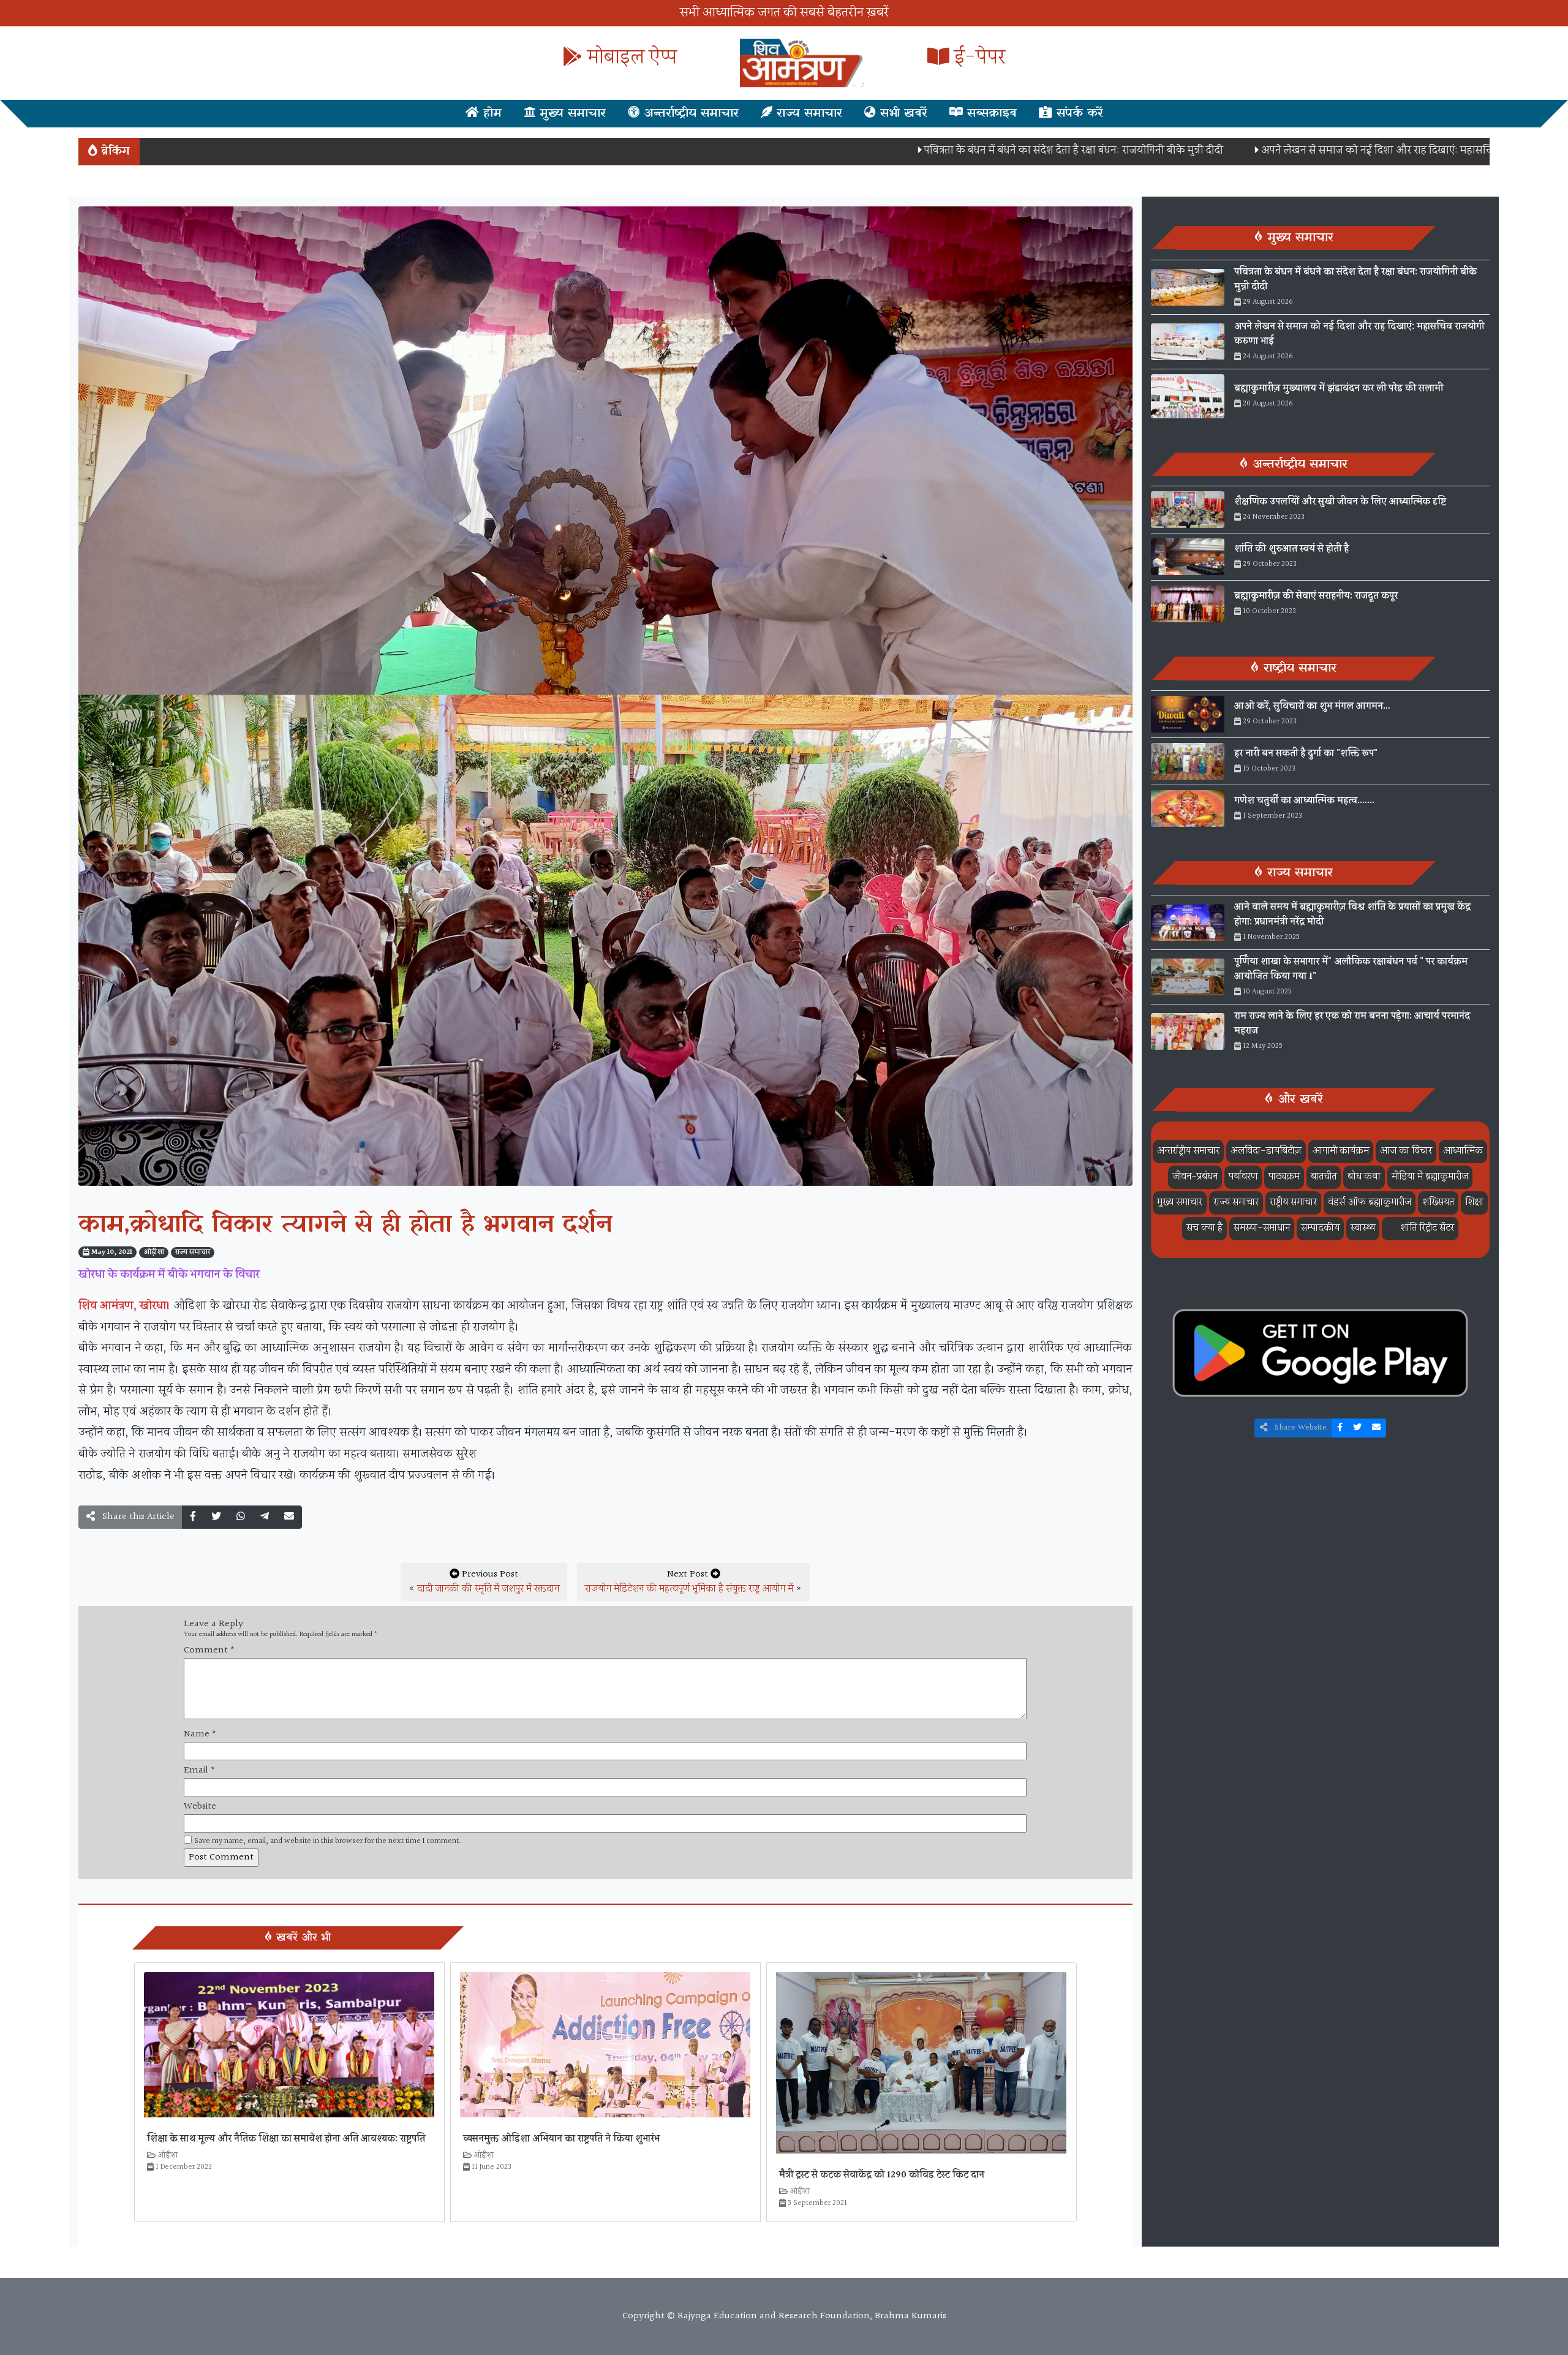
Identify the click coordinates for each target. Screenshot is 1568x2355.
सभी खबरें (902, 113)
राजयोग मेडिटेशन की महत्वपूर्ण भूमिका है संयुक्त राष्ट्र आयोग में (689, 1589)
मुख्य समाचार (571, 113)
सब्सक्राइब (990, 113)
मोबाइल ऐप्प (630, 58)
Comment (209, 1651)
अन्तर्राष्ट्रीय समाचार (689, 113)
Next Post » (693, 1582)
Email (199, 1771)
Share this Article (137, 1517)
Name (200, 1735)
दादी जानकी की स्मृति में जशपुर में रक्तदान (488, 1589)
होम (490, 113)
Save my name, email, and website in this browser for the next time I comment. (328, 1841)
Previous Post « (484, 1582)
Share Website (1299, 1428)
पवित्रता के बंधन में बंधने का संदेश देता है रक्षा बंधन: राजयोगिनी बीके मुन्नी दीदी (935, 150)
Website (200, 1807)
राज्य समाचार (807, 113)
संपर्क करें (1078, 113)
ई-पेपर (977, 58)
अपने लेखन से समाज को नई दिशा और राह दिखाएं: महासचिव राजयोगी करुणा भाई (1282, 150)
